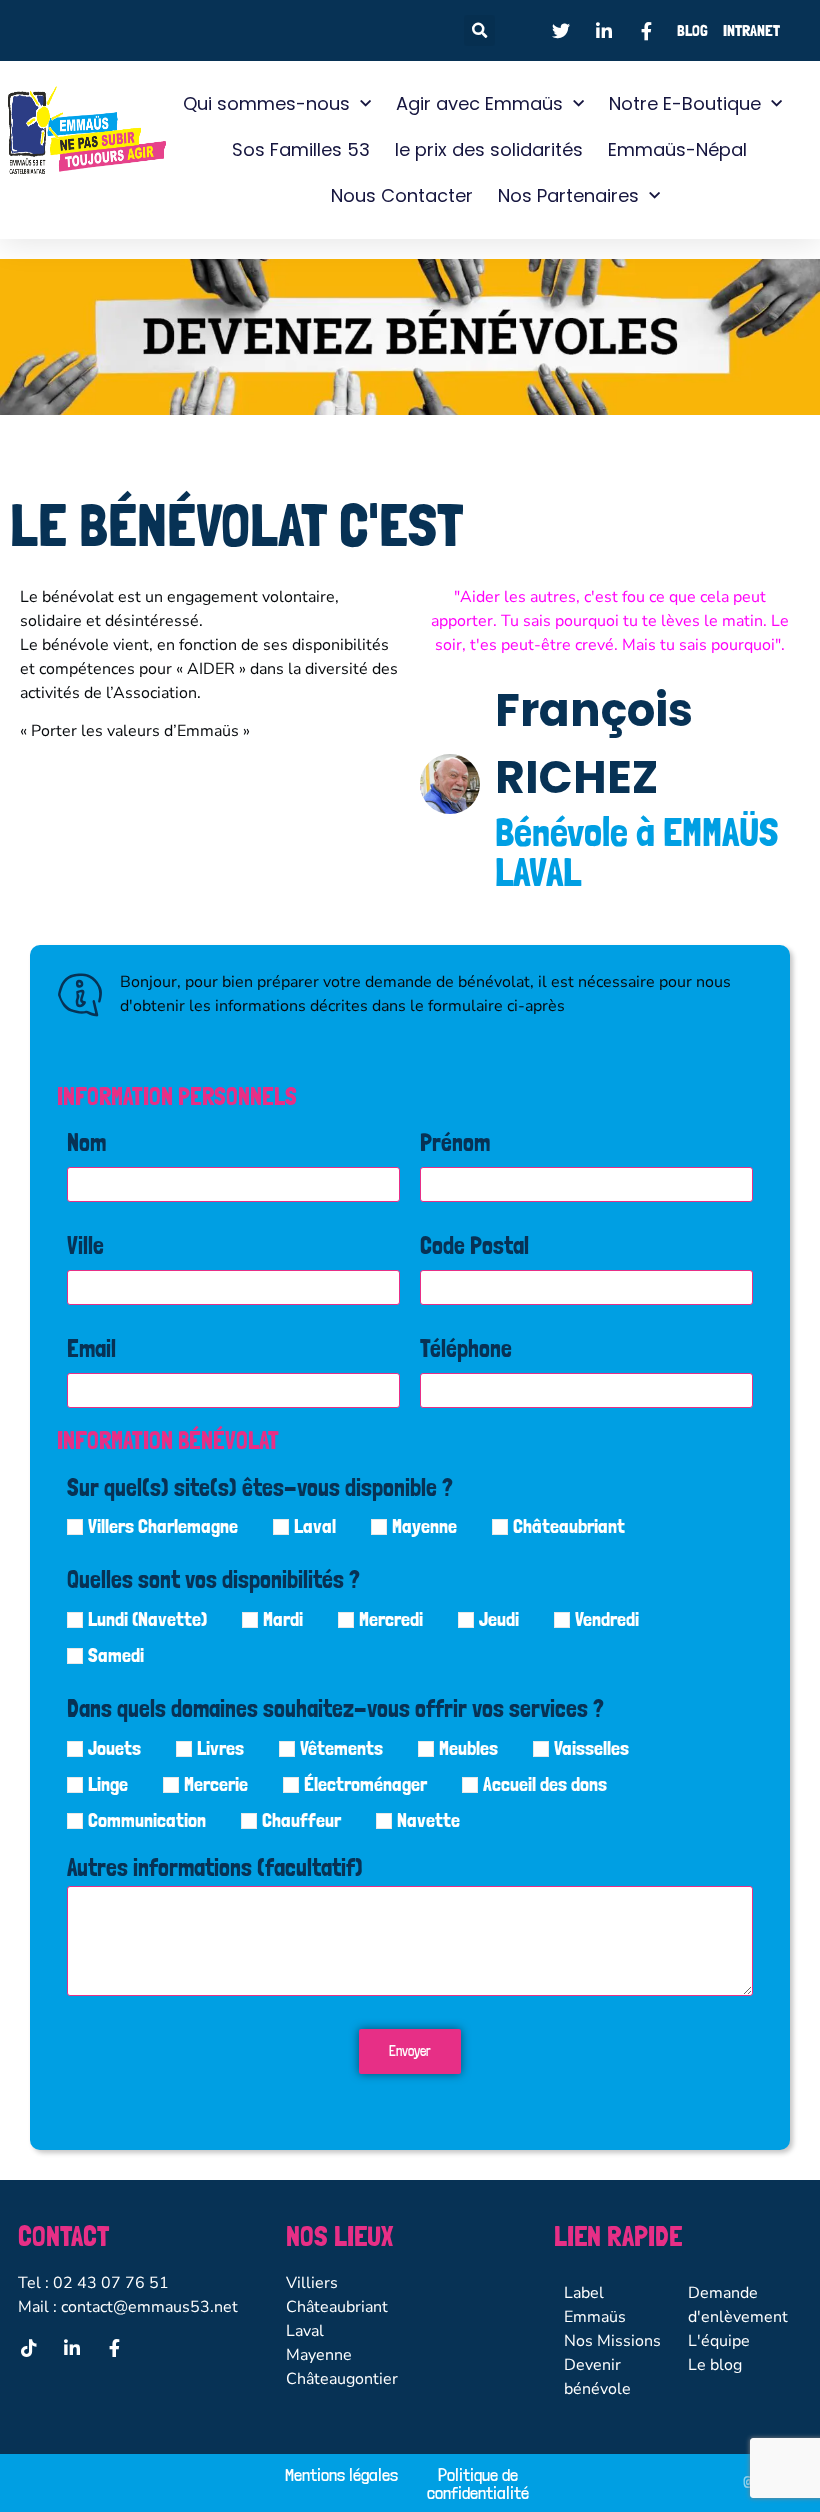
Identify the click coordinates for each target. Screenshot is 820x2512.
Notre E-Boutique (685, 103)
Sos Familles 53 (301, 149)
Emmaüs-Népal (677, 149)
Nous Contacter (402, 195)
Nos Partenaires (568, 195)
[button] (479, 30)
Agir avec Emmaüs (479, 103)
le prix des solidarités (489, 149)
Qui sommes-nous (266, 103)
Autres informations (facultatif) (215, 1869)
